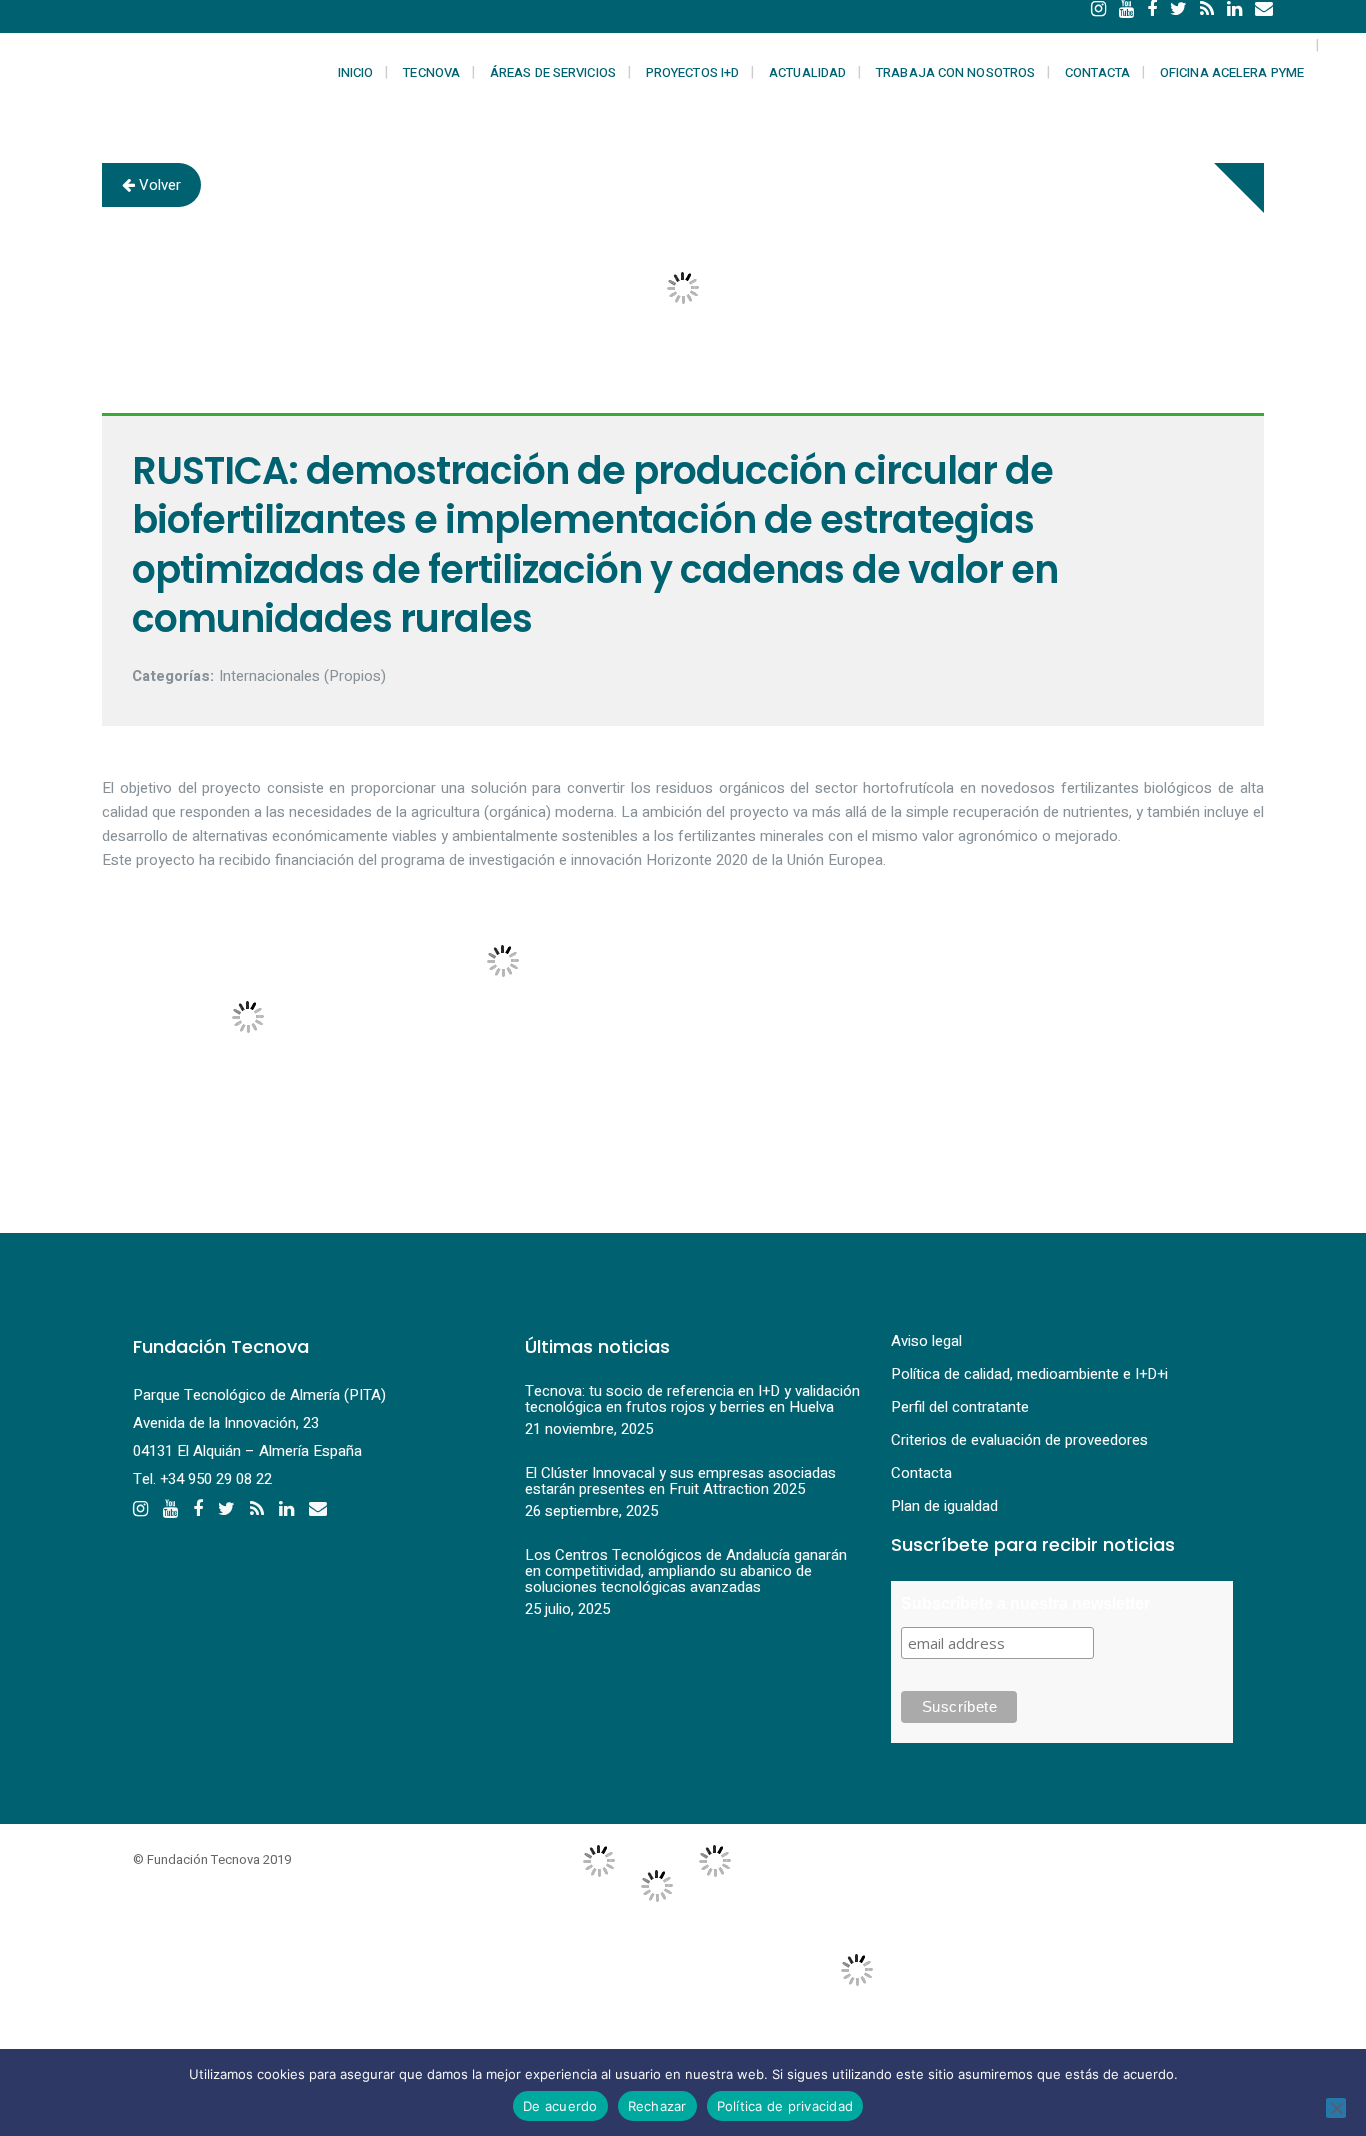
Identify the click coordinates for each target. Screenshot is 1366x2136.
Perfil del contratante (960, 1407)
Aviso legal (926, 1341)
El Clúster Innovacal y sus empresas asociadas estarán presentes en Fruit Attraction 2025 (680, 1481)
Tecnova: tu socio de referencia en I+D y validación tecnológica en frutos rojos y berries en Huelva (692, 1399)
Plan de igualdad (944, 1506)
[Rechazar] (1336, 2108)
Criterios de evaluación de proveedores (1019, 1440)
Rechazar (657, 2106)
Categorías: (173, 676)
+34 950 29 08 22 (216, 1479)
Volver (158, 185)
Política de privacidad (785, 2106)
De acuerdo (560, 2106)
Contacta (921, 1473)
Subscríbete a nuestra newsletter (1025, 1603)
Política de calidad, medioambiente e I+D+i (1029, 1374)
